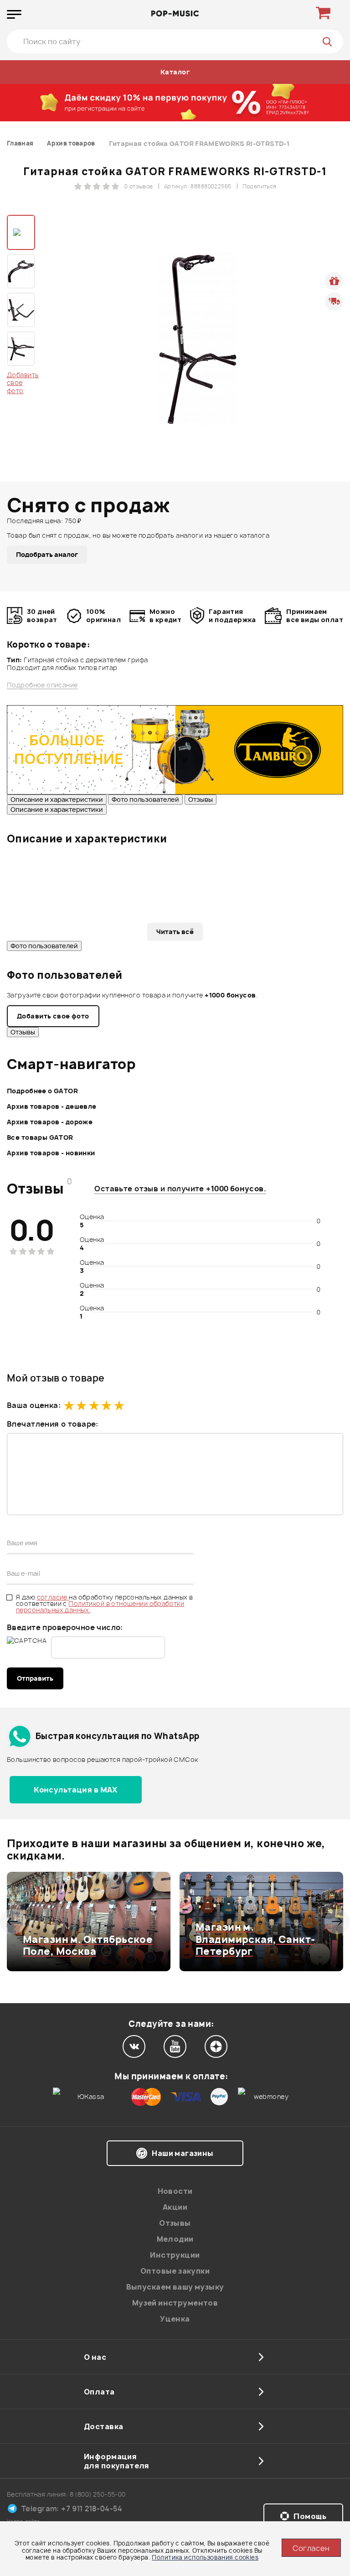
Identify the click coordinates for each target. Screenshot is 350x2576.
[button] (13, 1922)
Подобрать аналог (47, 554)
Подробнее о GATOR (42, 1091)
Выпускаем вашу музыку (175, 2287)
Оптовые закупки (175, 2271)
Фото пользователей (145, 799)
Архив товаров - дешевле (52, 1106)
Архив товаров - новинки (51, 1153)
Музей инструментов (175, 2303)
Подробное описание (42, 685)
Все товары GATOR (40, 1137)
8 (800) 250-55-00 (98, 2494)
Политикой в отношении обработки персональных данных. (100, 1607)
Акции (175, 2207)
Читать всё (175, 932)
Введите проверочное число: (65, 1627)
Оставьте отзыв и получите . (180, 1189)
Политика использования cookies (205, 2557)
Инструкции (175, 2255)
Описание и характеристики (57, 799)
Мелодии (175, 2239)
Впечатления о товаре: (53, 1424)
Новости (175, 2191)
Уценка (175, 2319)
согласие (53, 1597)
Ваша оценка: (34, 1405)
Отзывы (201, 799)
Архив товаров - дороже (50, 1122)
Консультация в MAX (76, 1790)
